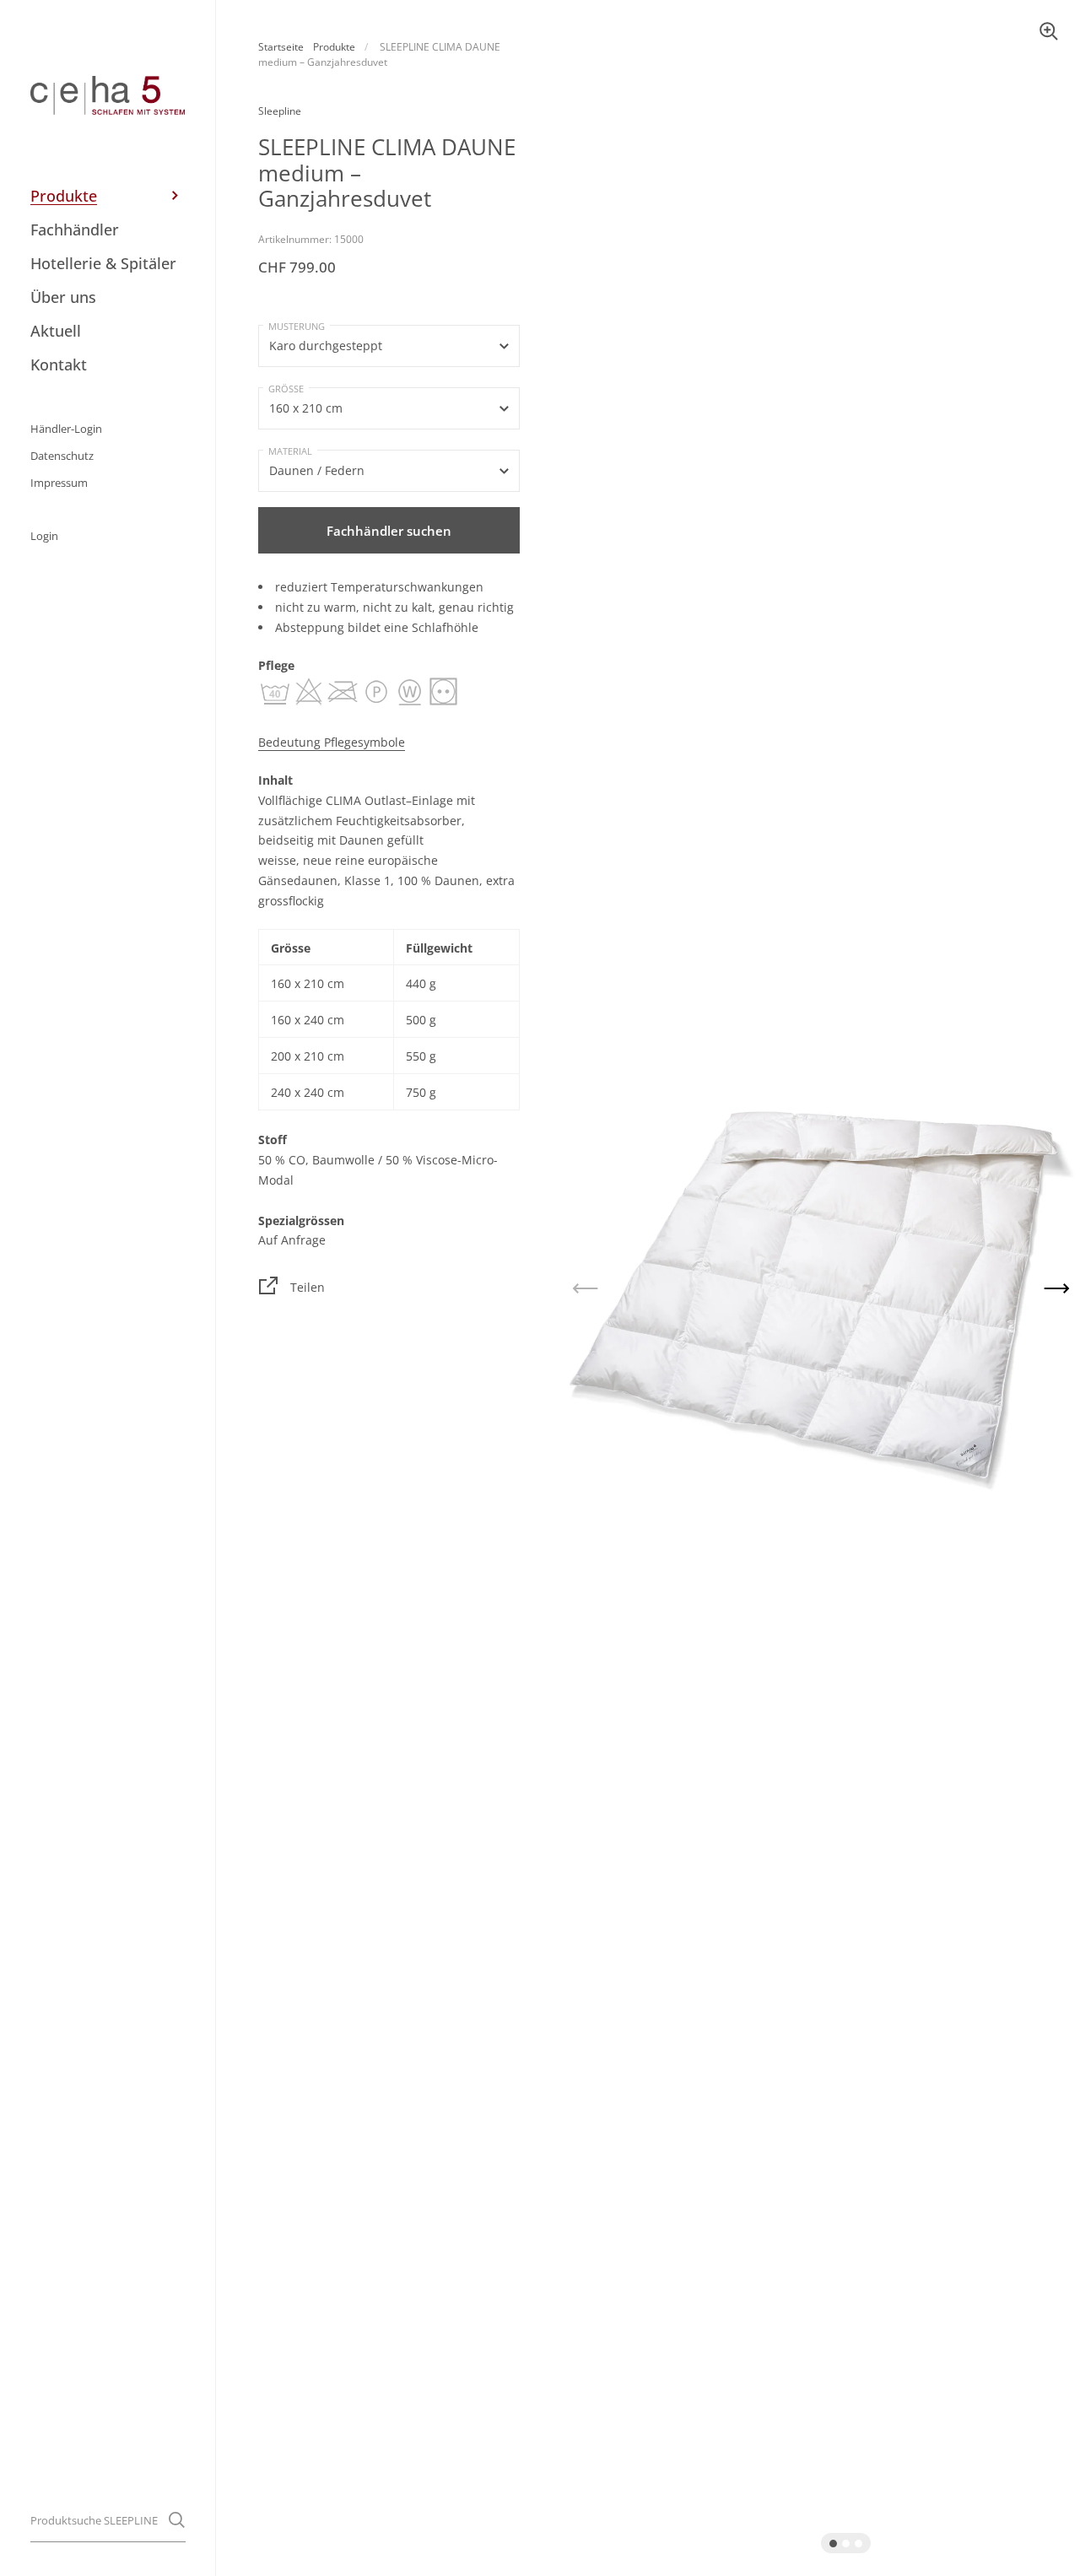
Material (290, 451)
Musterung (297, 326)
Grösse (286, 389)
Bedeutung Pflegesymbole (332, 742)
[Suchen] (177, 2520)
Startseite (281, 47)
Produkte (334, 47)
